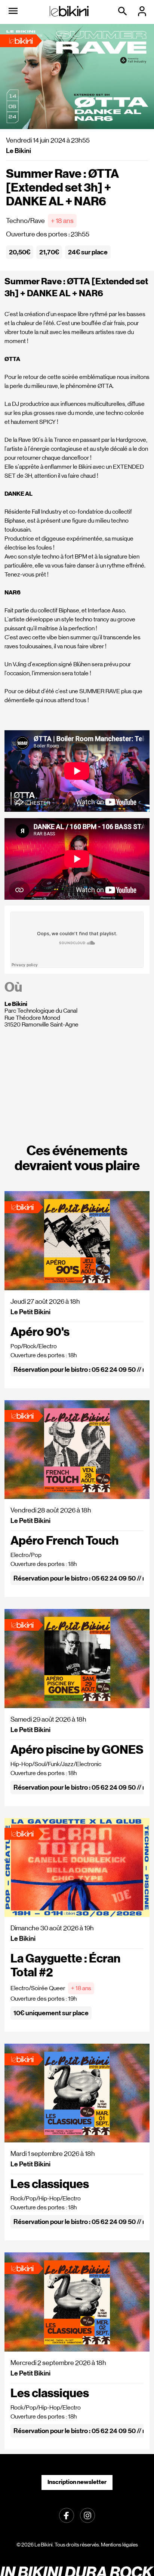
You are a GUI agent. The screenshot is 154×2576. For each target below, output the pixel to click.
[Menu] (13, 11)
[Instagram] (87, 2515)
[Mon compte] (143, 11)
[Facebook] (67, 2515)
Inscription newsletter (77, 2482)
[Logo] (69, 11)
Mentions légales (119, 2545)
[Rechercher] (123, 11)
